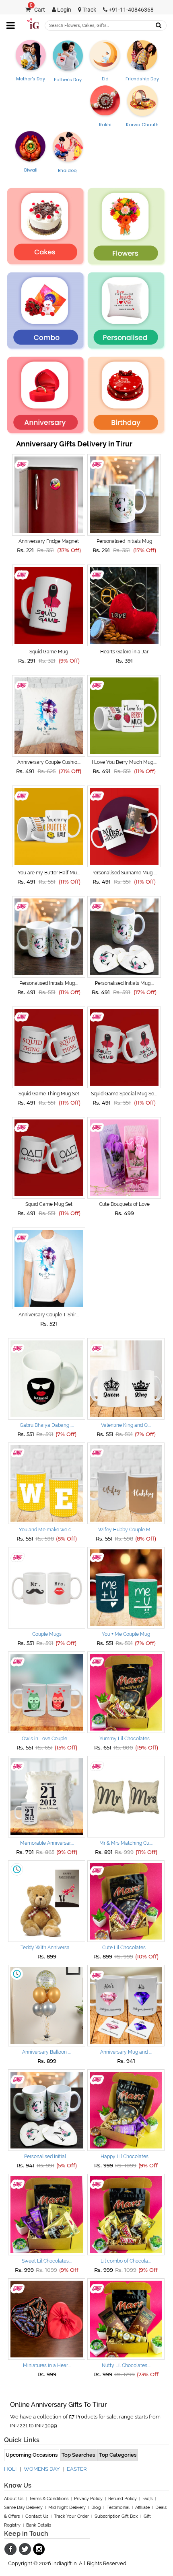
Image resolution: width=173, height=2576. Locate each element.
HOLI (10, 2469)
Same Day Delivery (23, 2507)
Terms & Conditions (49, 2499)
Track (89, 10)
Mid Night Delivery (67, 2507)
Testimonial (118, 2507)
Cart (37, 10)
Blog (96, 2507)
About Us (14, 2499)
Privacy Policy (88, 2499)
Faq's (147, 2499)
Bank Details (39, 2525)
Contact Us (37, 2516)
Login (64, 10)
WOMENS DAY (42, 2469)
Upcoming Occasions (32, 2455)
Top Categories (118, 2455)
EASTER (77, 2469)
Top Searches (78, 2455)
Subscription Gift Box (116, 2516)
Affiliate (142, 2507)
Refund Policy (123, 2499)
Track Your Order (71, 2516)
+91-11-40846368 (131, 10)
